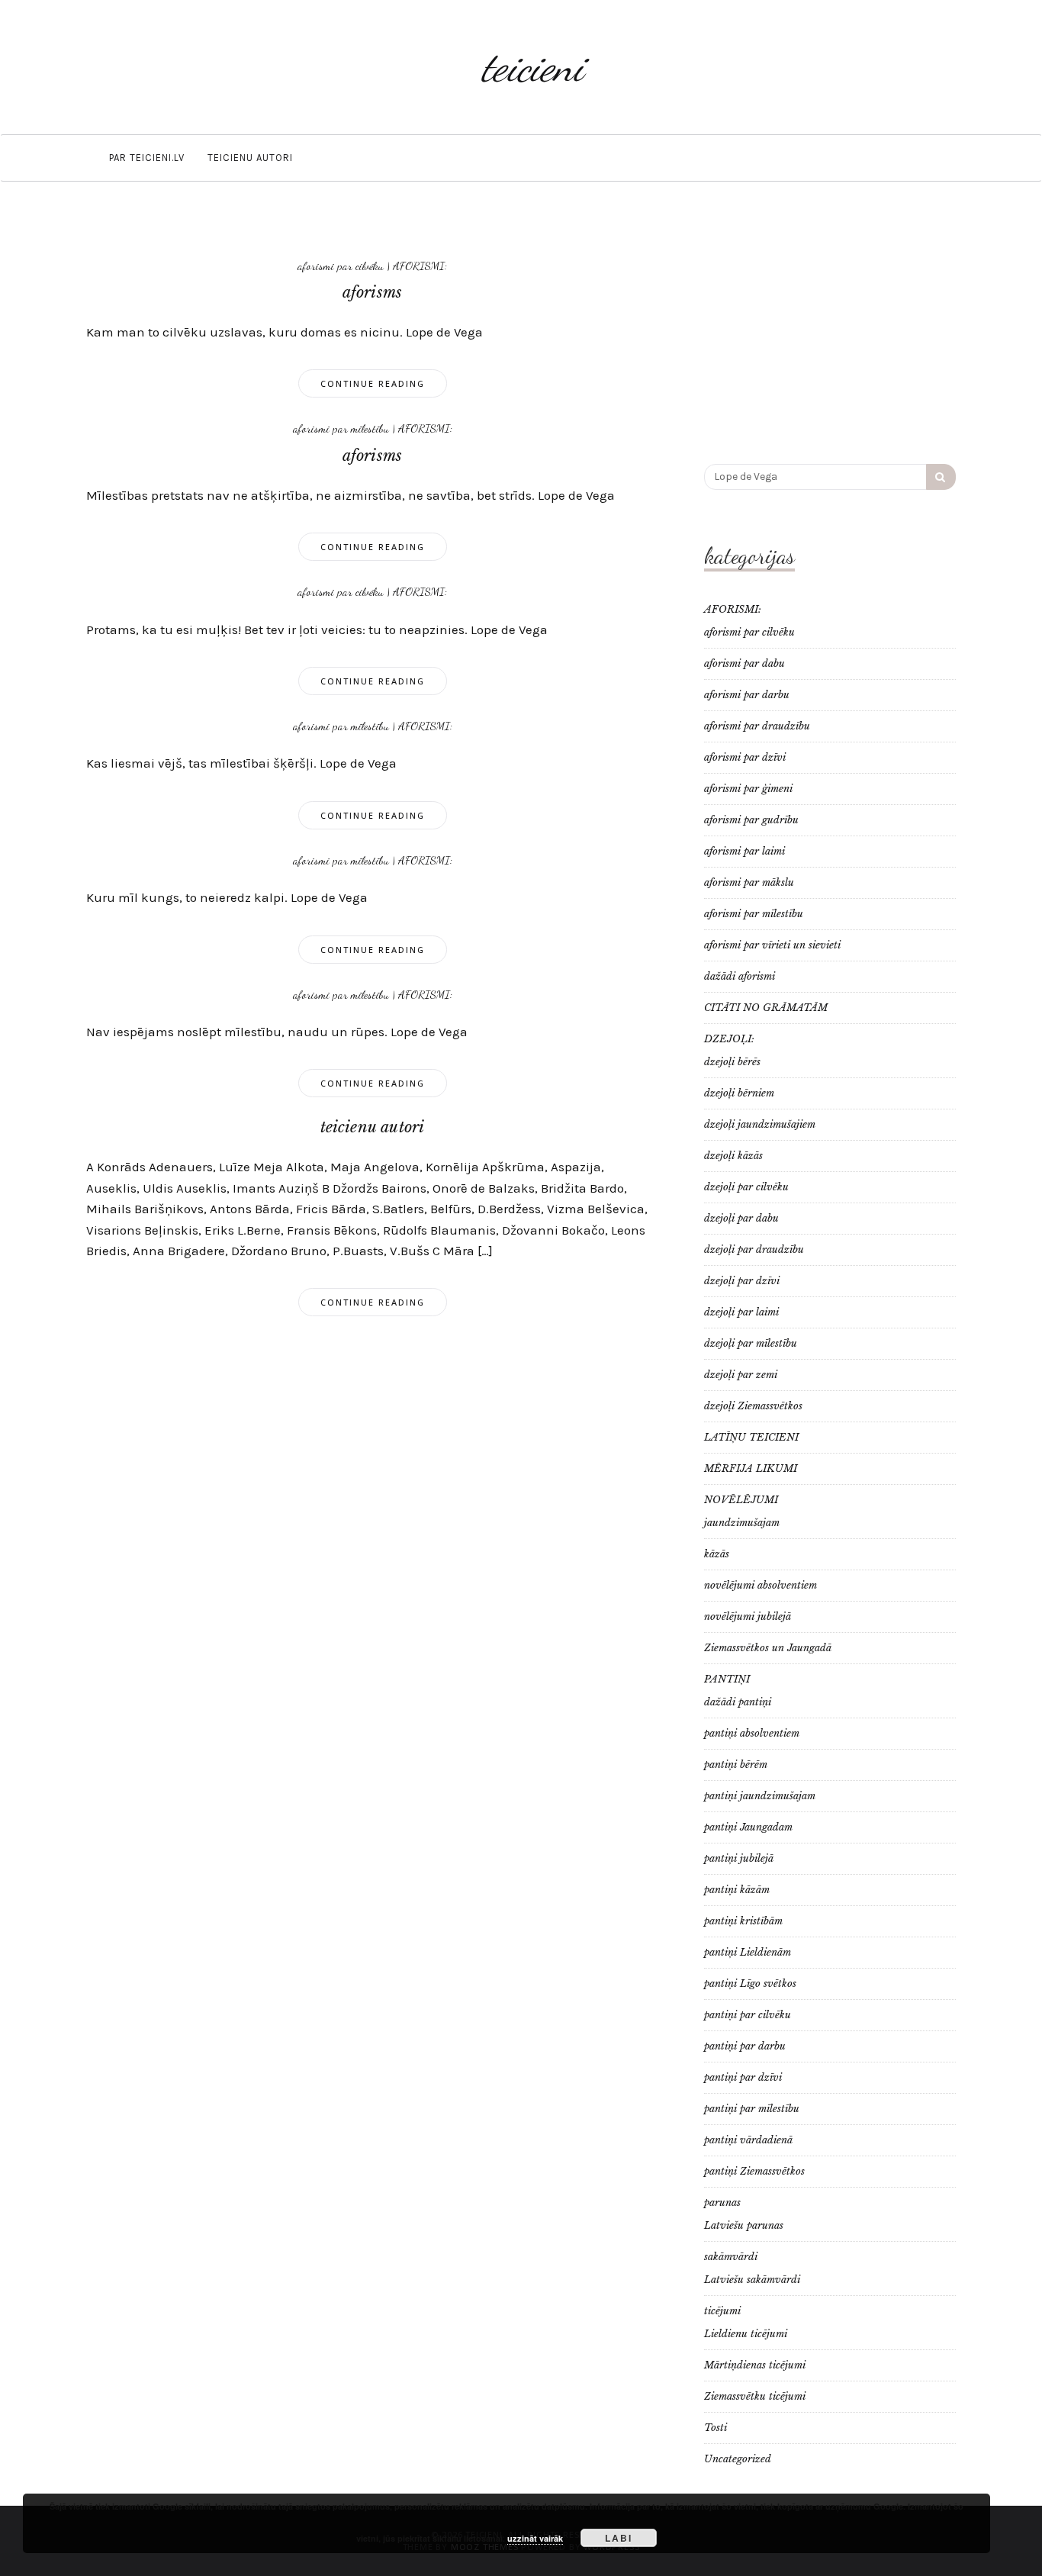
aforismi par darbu (747, 695)
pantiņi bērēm (736, 1765)
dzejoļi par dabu (741, 1218)
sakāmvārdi (731, 2257)
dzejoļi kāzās (733, 1156)
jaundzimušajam (742, 1523)
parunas (722, 2202)
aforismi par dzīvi (745, 757)
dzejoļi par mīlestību (751, 1343)
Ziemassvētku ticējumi (755, 2396)
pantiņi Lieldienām (748, 1952)
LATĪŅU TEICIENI (751, 1437)
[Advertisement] (830, 330)
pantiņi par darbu (745, 2046)
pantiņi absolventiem (752, 1733)
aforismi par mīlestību (341, 428)
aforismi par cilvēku (341, 266)
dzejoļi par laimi (741, 1312)
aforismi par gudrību (751, 820)
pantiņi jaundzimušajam (760, 1796)
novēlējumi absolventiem (761, 1585)
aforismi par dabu (745, 663)
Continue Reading (373, 383)
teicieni (532, 67)
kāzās (717, 1554)
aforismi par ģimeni (748, 789)
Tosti (716, 2428)
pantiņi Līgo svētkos (750, 1984)
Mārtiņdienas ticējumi (755, 2365)
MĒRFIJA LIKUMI (751, 1468)
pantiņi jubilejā (739, 1858)
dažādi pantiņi (738, 1702)
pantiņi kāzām (737, 1890)
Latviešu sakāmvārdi (752, 2280)
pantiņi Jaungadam (748, 1827)
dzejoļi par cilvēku (746, 1187)
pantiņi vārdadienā (748, 2140)
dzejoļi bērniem (739, 1093)
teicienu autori (250, 158)
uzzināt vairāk (535, 2538)
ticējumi (722, 2311)
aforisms (373, 292)
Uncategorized (738, 2459)
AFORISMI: (420, 266)
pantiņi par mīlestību (752, 2109)
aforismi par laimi (745, 851)
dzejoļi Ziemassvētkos (753, 1406)
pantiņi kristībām (743, 1921)
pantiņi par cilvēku (748, 2015)
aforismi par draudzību (757, 726)
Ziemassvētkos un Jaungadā (768, 1648)
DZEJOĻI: (729, 1039)
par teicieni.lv (147, 158)
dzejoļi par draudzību (754, 1249)
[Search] (941, 477)
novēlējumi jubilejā (748, 1616)
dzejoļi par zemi (741, 1375)
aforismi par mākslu (749, 882)
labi (619, 2538)
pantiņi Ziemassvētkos (754, 2171)
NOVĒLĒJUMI (741, 1500)
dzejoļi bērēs (732, 1062)
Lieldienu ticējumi (746, 2334)
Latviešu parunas (744, 2225)
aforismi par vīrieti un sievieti (772, 945)
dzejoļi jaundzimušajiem (760, 1124)
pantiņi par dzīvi (743, 2077)
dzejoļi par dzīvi (742, 1281)
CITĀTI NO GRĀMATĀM (766, 1008)
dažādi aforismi (740, 976)
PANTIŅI (727, 1679)
